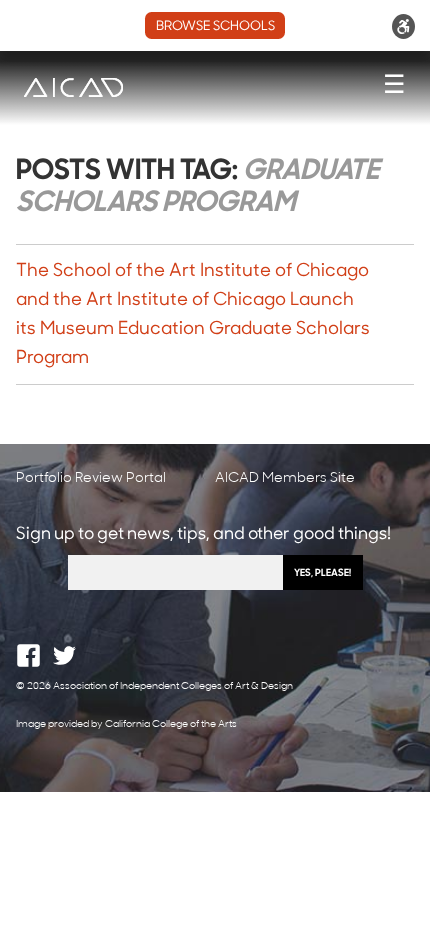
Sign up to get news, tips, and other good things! (203, 534)
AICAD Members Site (285, 478)
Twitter (64, 655)
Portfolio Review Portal (91, 478)
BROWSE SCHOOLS (215, 26)
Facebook (28, 655)
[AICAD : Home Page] (73, 87)
